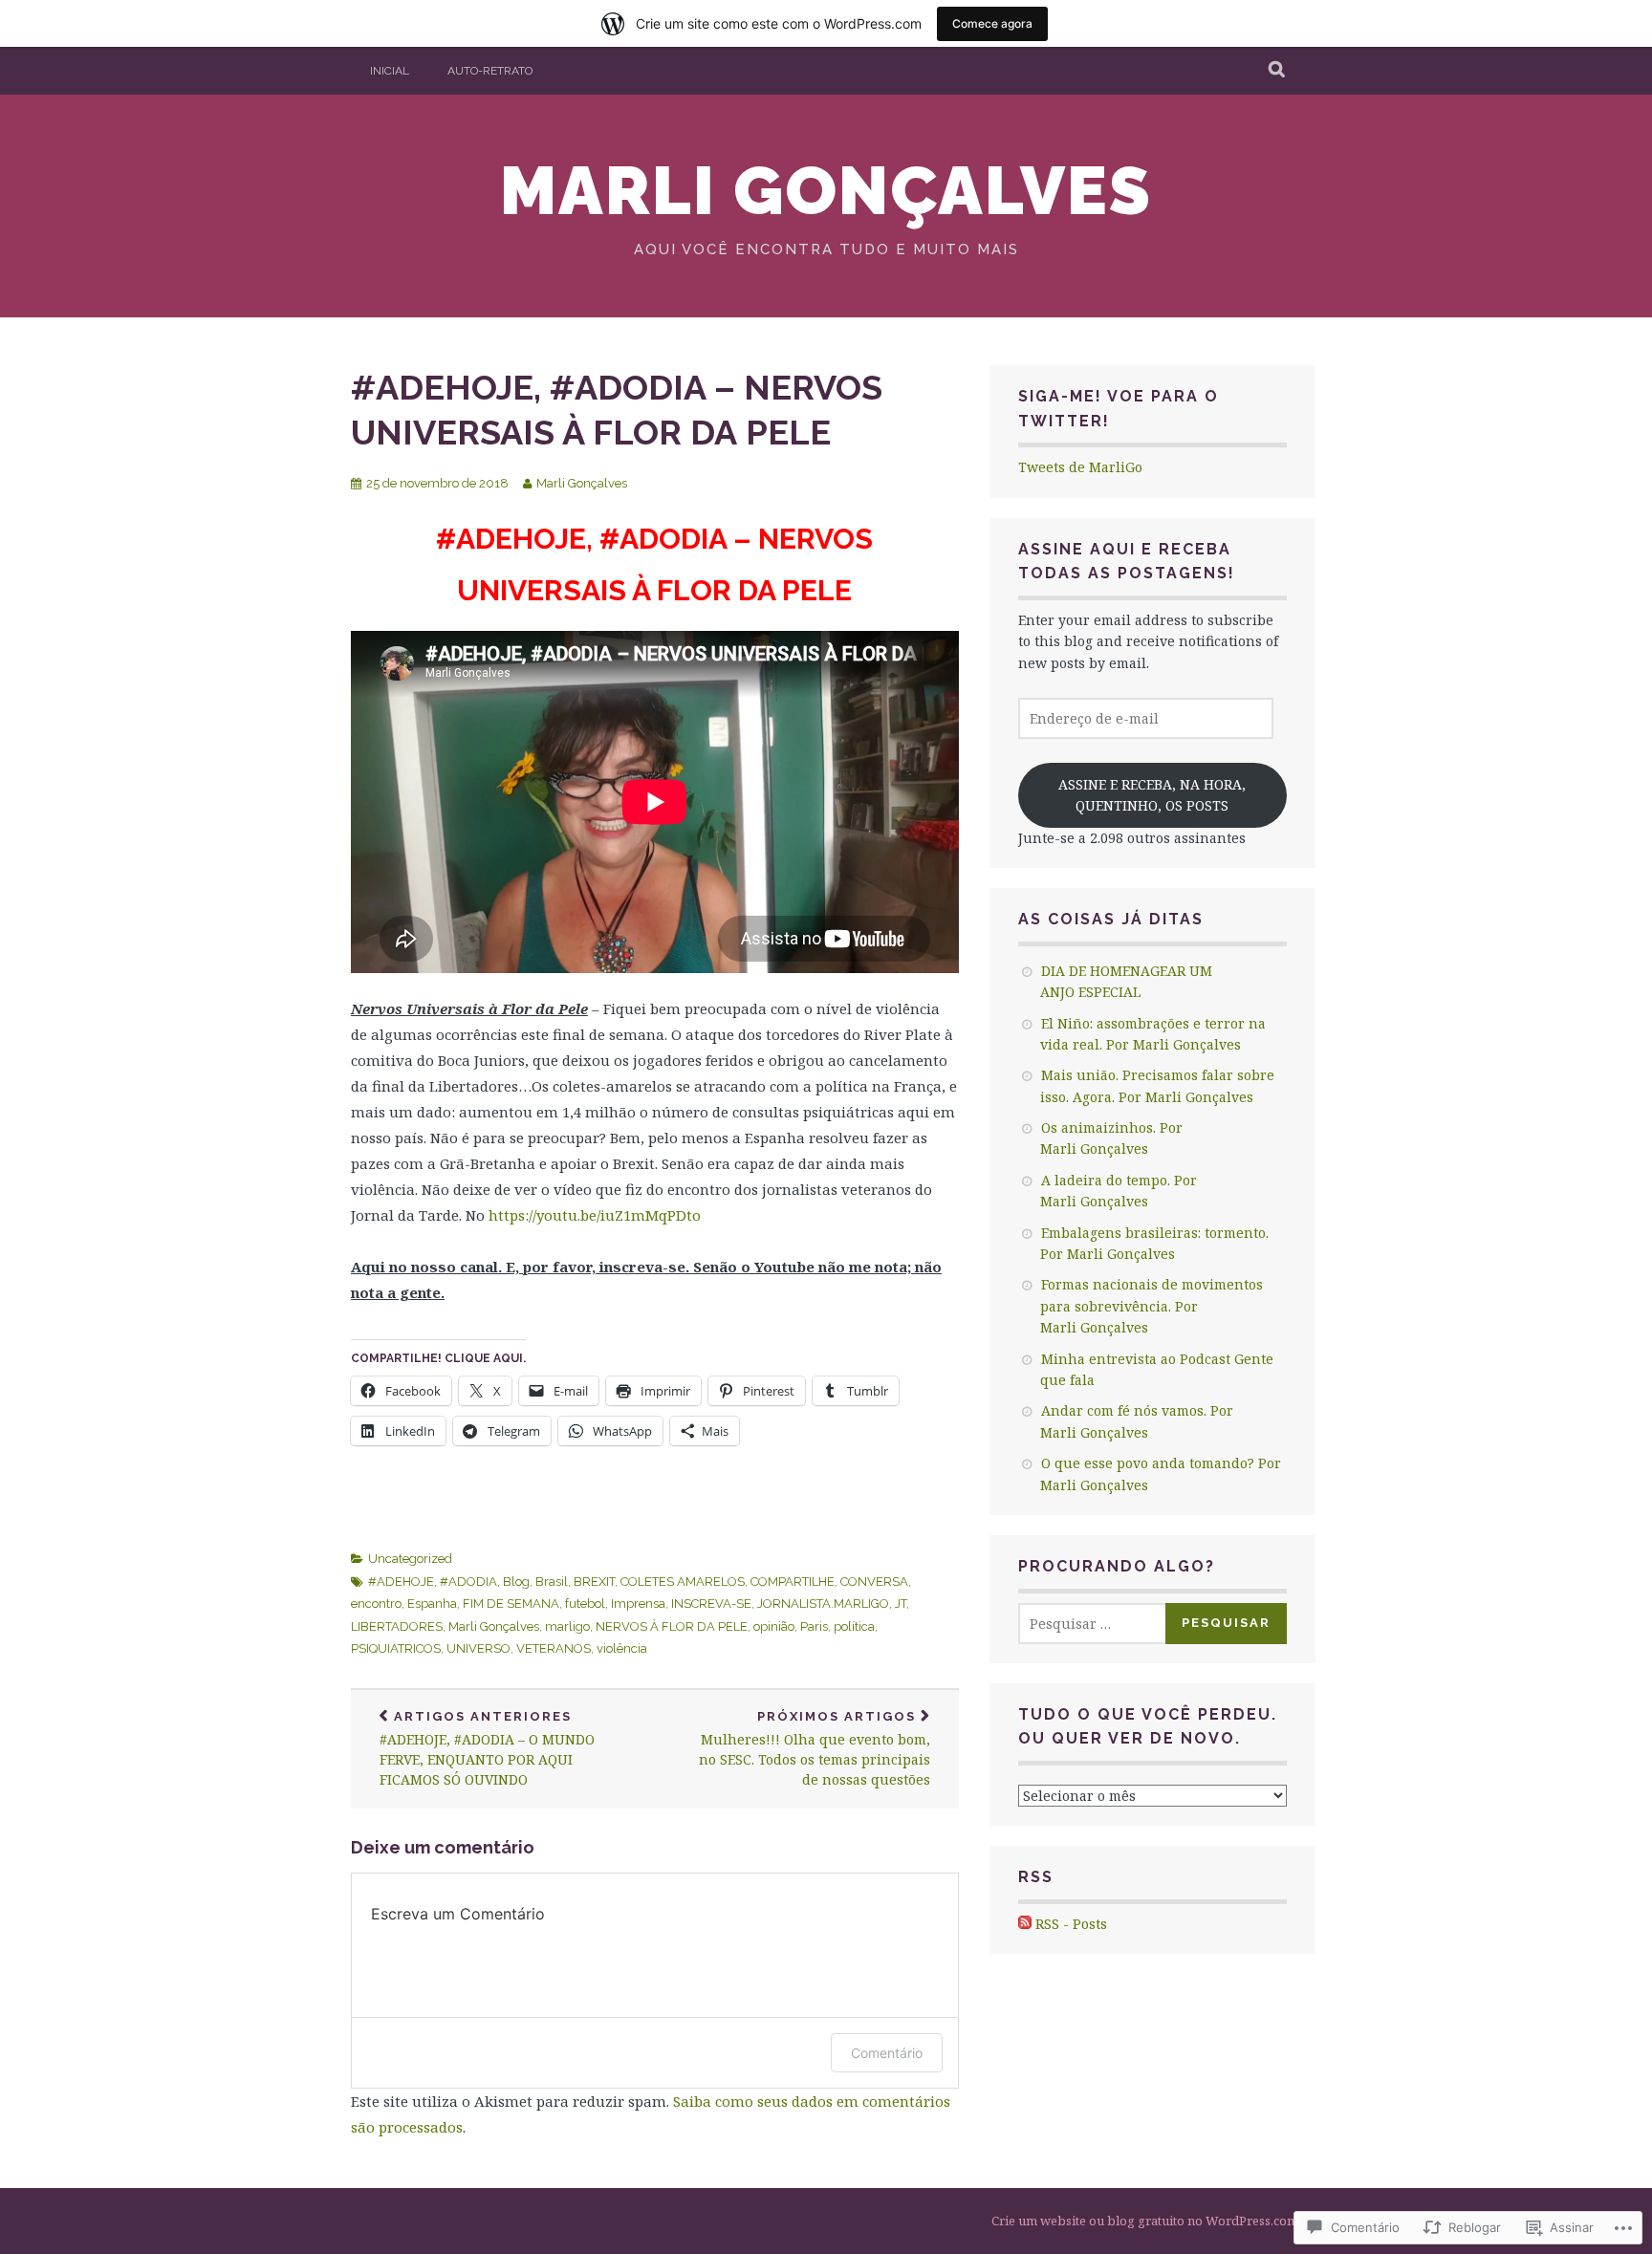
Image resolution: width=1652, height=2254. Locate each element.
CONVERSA (874, 1582)
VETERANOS (554, 1648)
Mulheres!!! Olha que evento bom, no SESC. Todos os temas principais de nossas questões (815, 1749)
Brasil (552, 1582)
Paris (814, 1626)
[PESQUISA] (1278, 71)
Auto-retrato (490, 71)
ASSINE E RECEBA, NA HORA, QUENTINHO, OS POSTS (1152, 795)
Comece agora (992, 23)
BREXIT (594, 1582)
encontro (376, 1604)
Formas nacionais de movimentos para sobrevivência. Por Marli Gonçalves (1152, 1306)
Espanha (432, 1604)
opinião (774, 1626)
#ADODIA (468, 1582)
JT (901, 1604)
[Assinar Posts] (1025, 1924)
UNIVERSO (478, 1648)
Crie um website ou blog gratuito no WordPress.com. (1146, 2221)
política (854, 1626)
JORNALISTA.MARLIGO (823, 1604)
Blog (516, 1582)
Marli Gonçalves (826, 190)
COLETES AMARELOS (683, 1582)
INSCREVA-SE (711, 1604)
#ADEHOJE (401, 1582)
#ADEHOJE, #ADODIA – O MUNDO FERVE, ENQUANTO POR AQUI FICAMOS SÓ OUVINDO (487, 1749)
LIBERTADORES (397, 1626)
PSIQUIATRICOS (396, 1648)
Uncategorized (410, 1559)
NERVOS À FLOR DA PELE (672, 1626)
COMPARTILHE (793, 1582)
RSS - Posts (1071, 1924)
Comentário (887, 2053)
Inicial (390, 71)
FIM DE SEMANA (511, 1604)
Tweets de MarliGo (1080, 467)
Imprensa (638, 1604)
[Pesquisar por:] (1106, 1624)
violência (622, 1648)
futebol (585, 1604)
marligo (567, 1626)
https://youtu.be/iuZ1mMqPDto (595, 1215)
